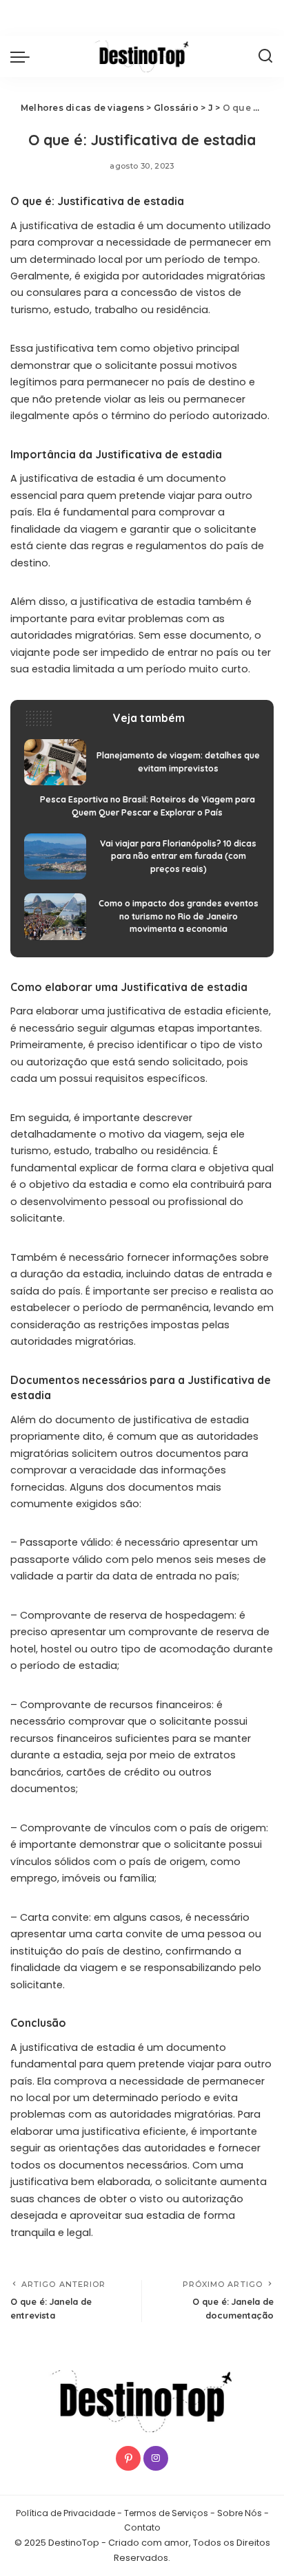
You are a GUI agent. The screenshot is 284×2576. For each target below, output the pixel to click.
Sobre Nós (240, 2513)
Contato (142, 2527)
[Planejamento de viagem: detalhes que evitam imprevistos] (142, 763)
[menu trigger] (23, 56)
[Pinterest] (128, 2458)
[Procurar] (265, 56)
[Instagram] (156, 2458)
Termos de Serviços (166, 2513)
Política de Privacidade (65, 2513)
